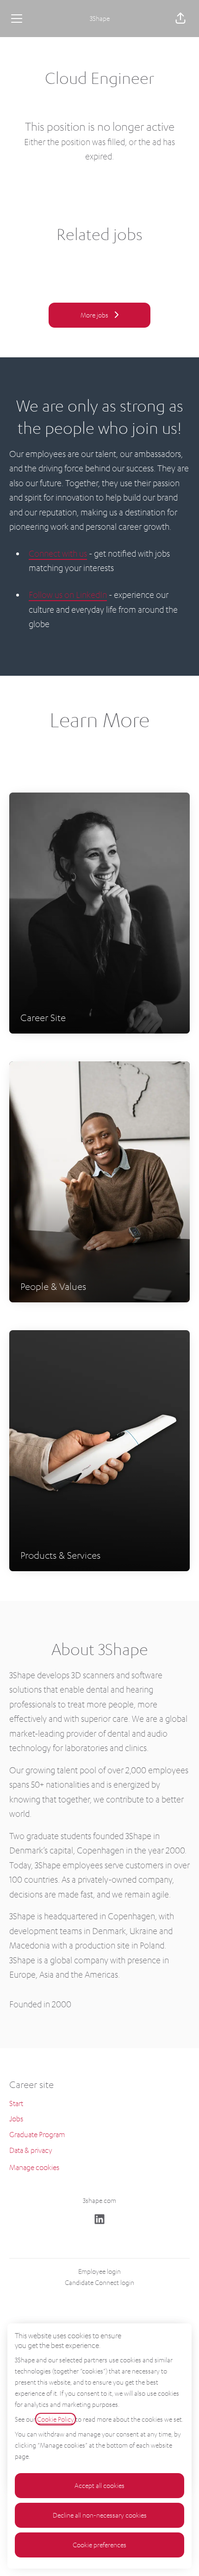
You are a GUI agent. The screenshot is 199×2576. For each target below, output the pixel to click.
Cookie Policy (56, 2419)
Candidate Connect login (99, 2282)
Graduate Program (37, 2134)
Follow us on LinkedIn (68, 594)
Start (16, 2103)
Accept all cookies (99, 2485)
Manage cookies (34, 2167)
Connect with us (58, 553)
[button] (180, 19)
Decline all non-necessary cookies (100, 2515)
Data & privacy (31, 2150)
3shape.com (99, 2200)
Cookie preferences (99, 2545)
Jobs (16, 2119)
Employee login (99, 2271)
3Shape (100, 18)
